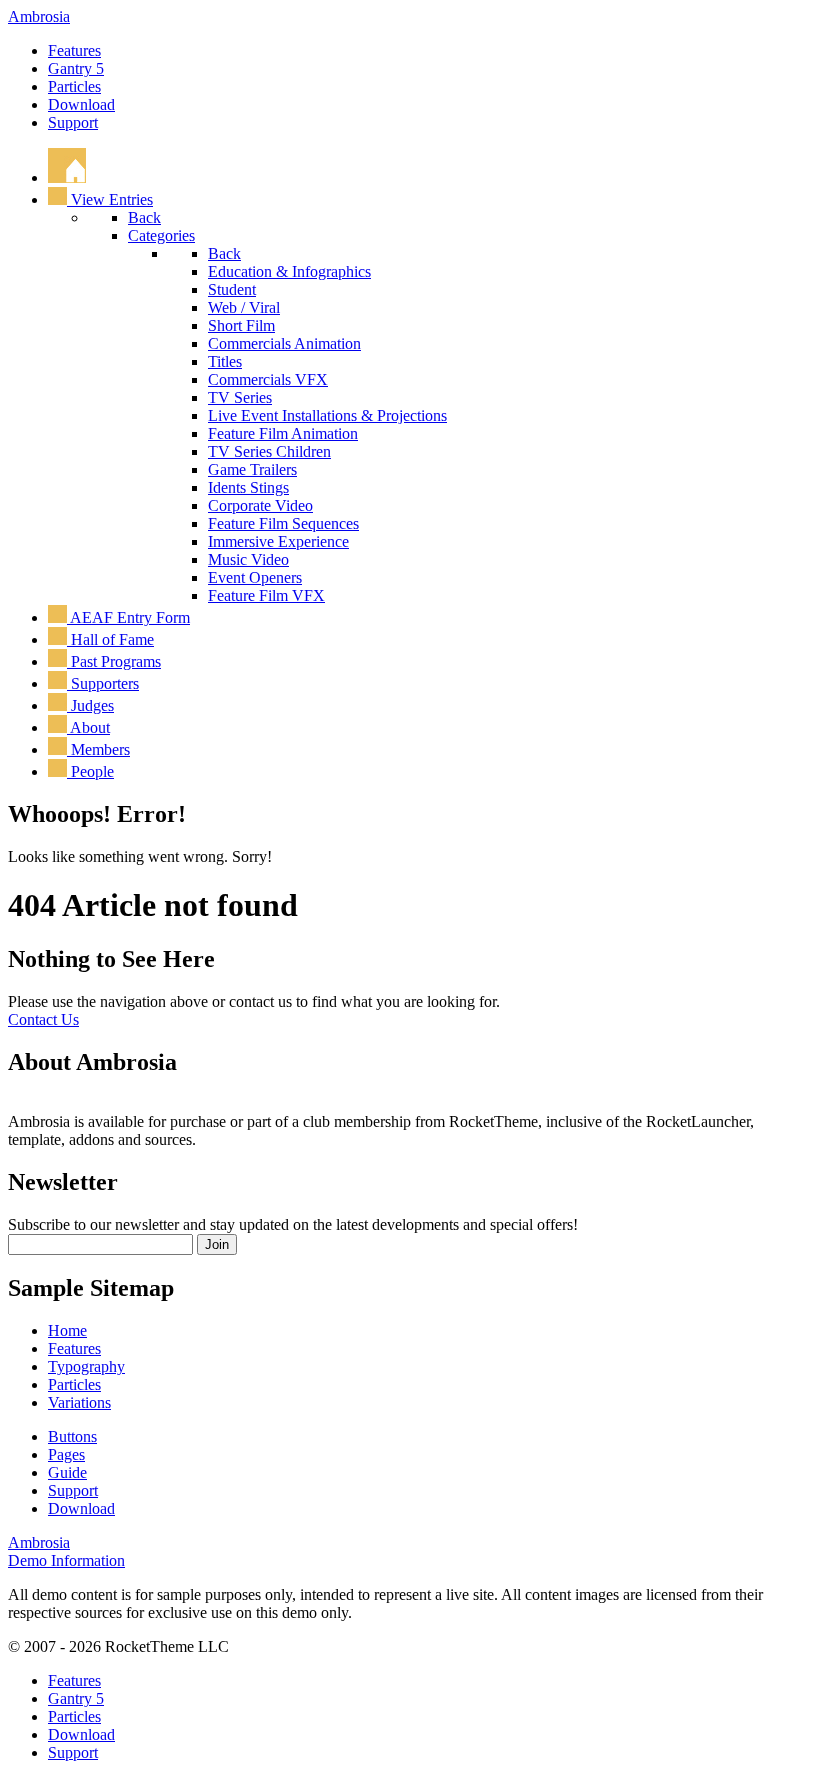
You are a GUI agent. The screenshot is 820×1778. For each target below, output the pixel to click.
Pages (66, 1454)
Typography (86, 1366)
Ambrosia (39, 16)
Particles (74, 86)
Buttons (72, 1436)
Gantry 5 (76, 68)
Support (73, 122)
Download (81, 104)
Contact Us (43, 1019)
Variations (79, 1402)
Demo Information (66, 1560)
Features (74, 50)
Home (67, 1330)
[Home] (67, 177)
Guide (67, 1472)
